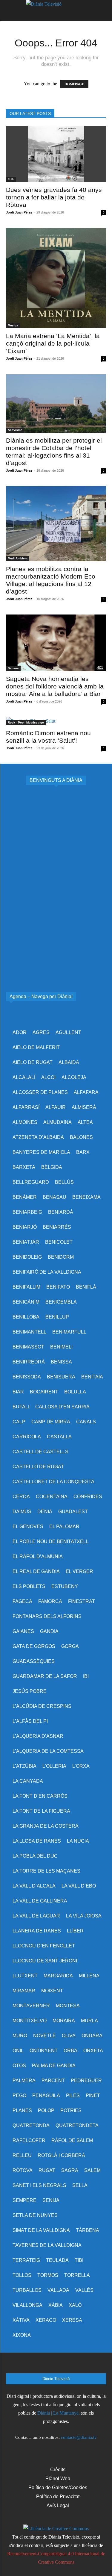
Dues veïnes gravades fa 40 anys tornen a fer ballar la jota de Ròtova (54, 197)
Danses (13, 668)
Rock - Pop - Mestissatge (26, 722)
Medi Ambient (18, 558)
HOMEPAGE (74, 84)
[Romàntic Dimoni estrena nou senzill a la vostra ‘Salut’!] (56, 721)
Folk (11, 179)
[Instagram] (40, 2365)
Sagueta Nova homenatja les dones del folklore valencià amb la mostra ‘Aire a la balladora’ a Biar (55, 686)
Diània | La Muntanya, (59, 2413)
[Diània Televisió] (56, 11)
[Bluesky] (72, 2365)
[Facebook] (24, 2365)
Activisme (15, 430)
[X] (56, 2365)
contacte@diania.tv (79, 2437)
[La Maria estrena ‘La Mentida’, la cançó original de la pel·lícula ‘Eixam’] (56, 278)
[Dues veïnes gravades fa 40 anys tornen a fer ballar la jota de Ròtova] (56, 154)
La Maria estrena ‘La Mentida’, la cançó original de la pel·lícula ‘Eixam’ (53, 343)
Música (13, 325)
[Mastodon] (88, 2365)
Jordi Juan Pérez (19, 212)
